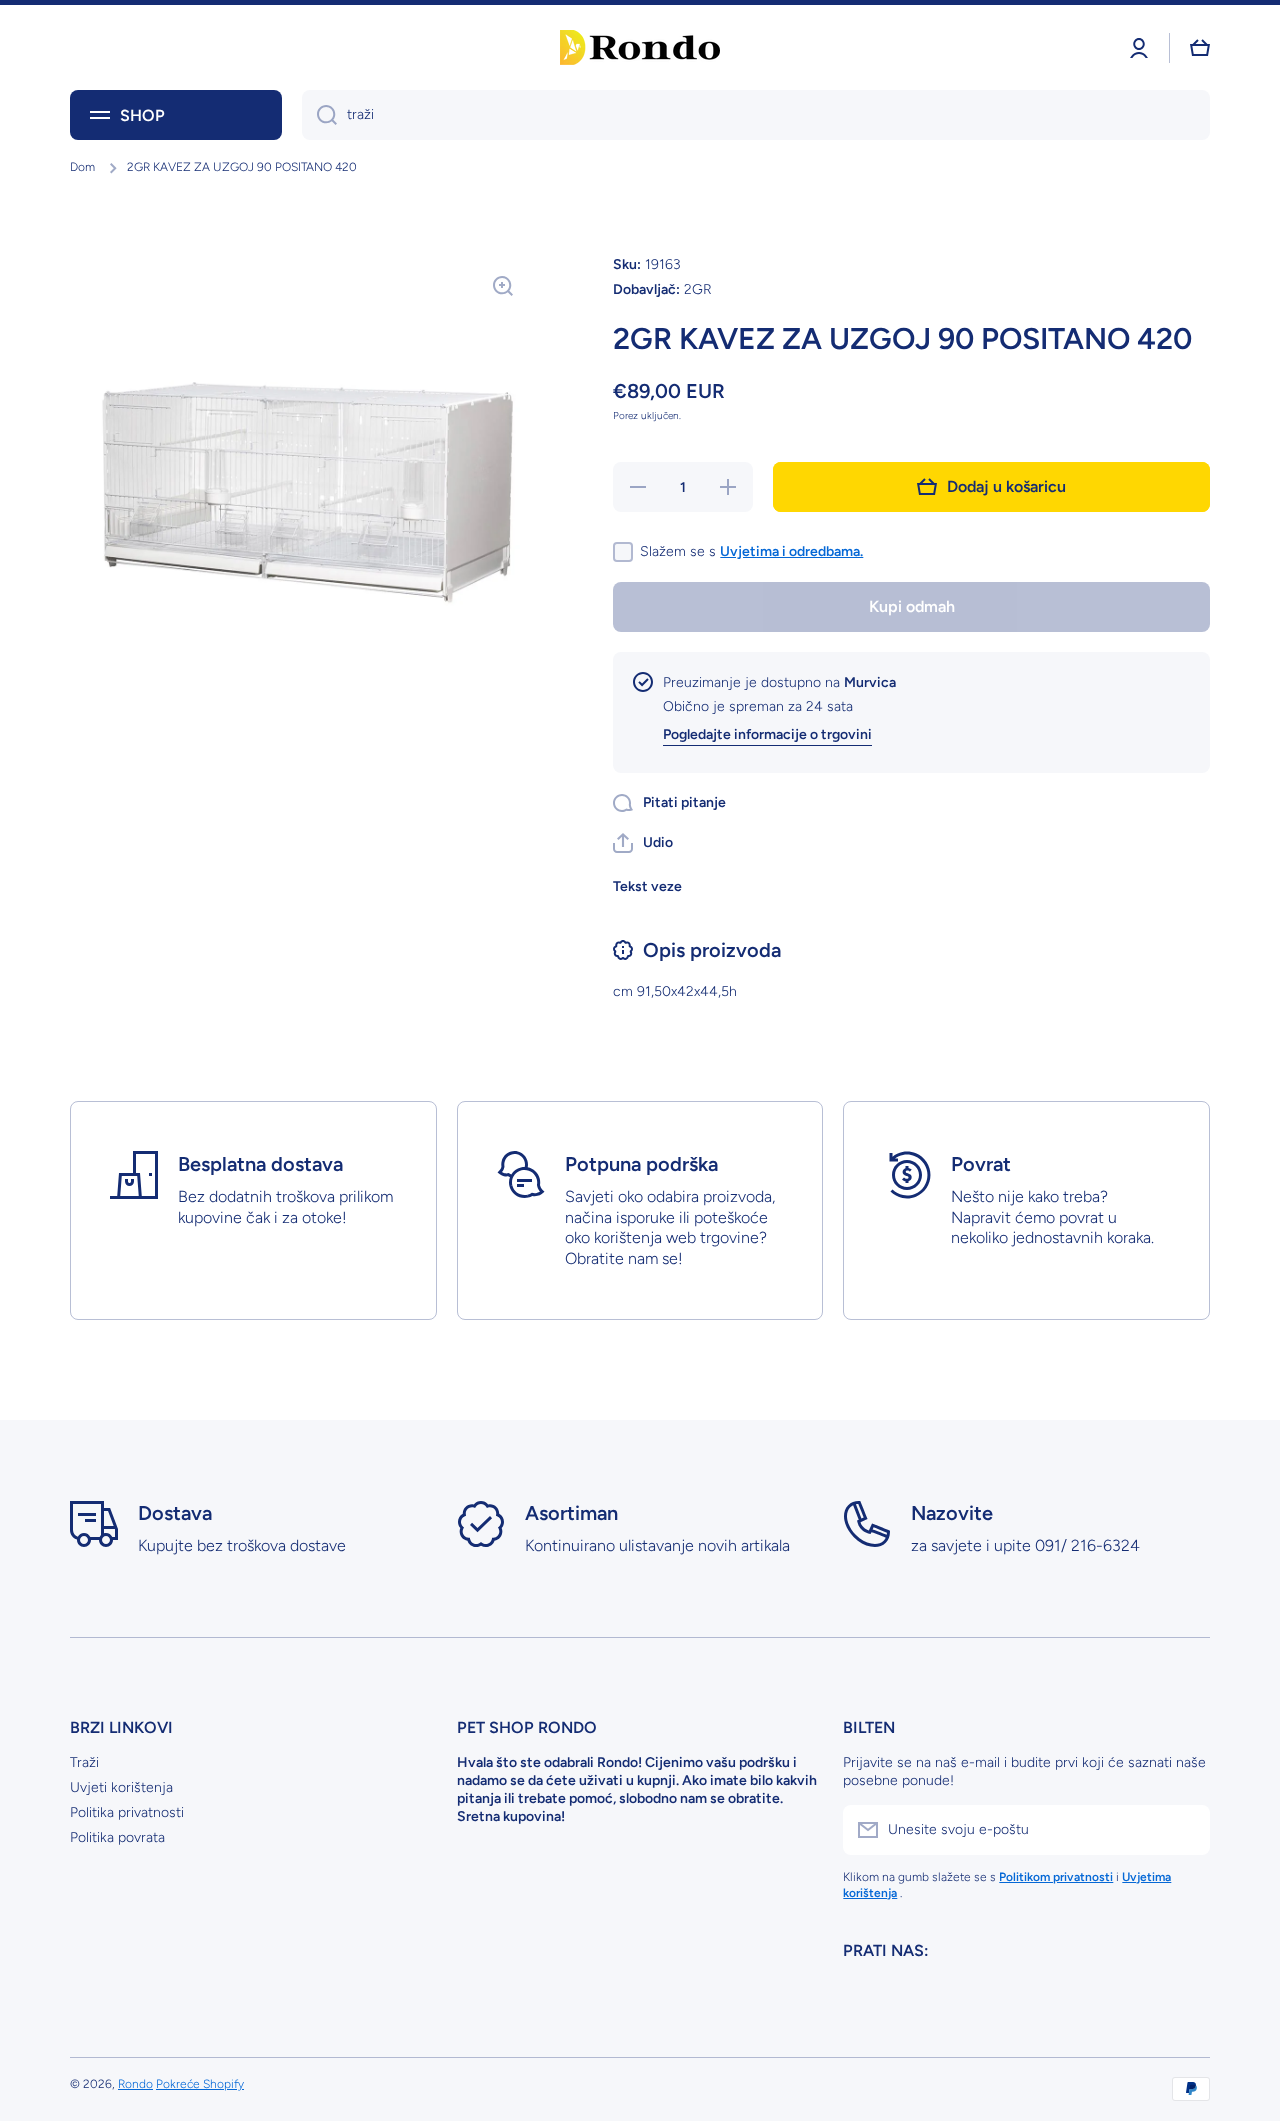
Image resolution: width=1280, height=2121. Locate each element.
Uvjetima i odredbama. (791, 551)
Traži (84, 1762)
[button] (643, 843)
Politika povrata (117, 1837)
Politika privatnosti (127, 1812)
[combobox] (756, 115)
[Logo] (640, 47)
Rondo (135, 2084)
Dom (82, 167)
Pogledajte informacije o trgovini (767, 734)
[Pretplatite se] (1185, 1830)
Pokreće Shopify (200, 2084)
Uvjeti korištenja (121, 1787)
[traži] (319, 115)
